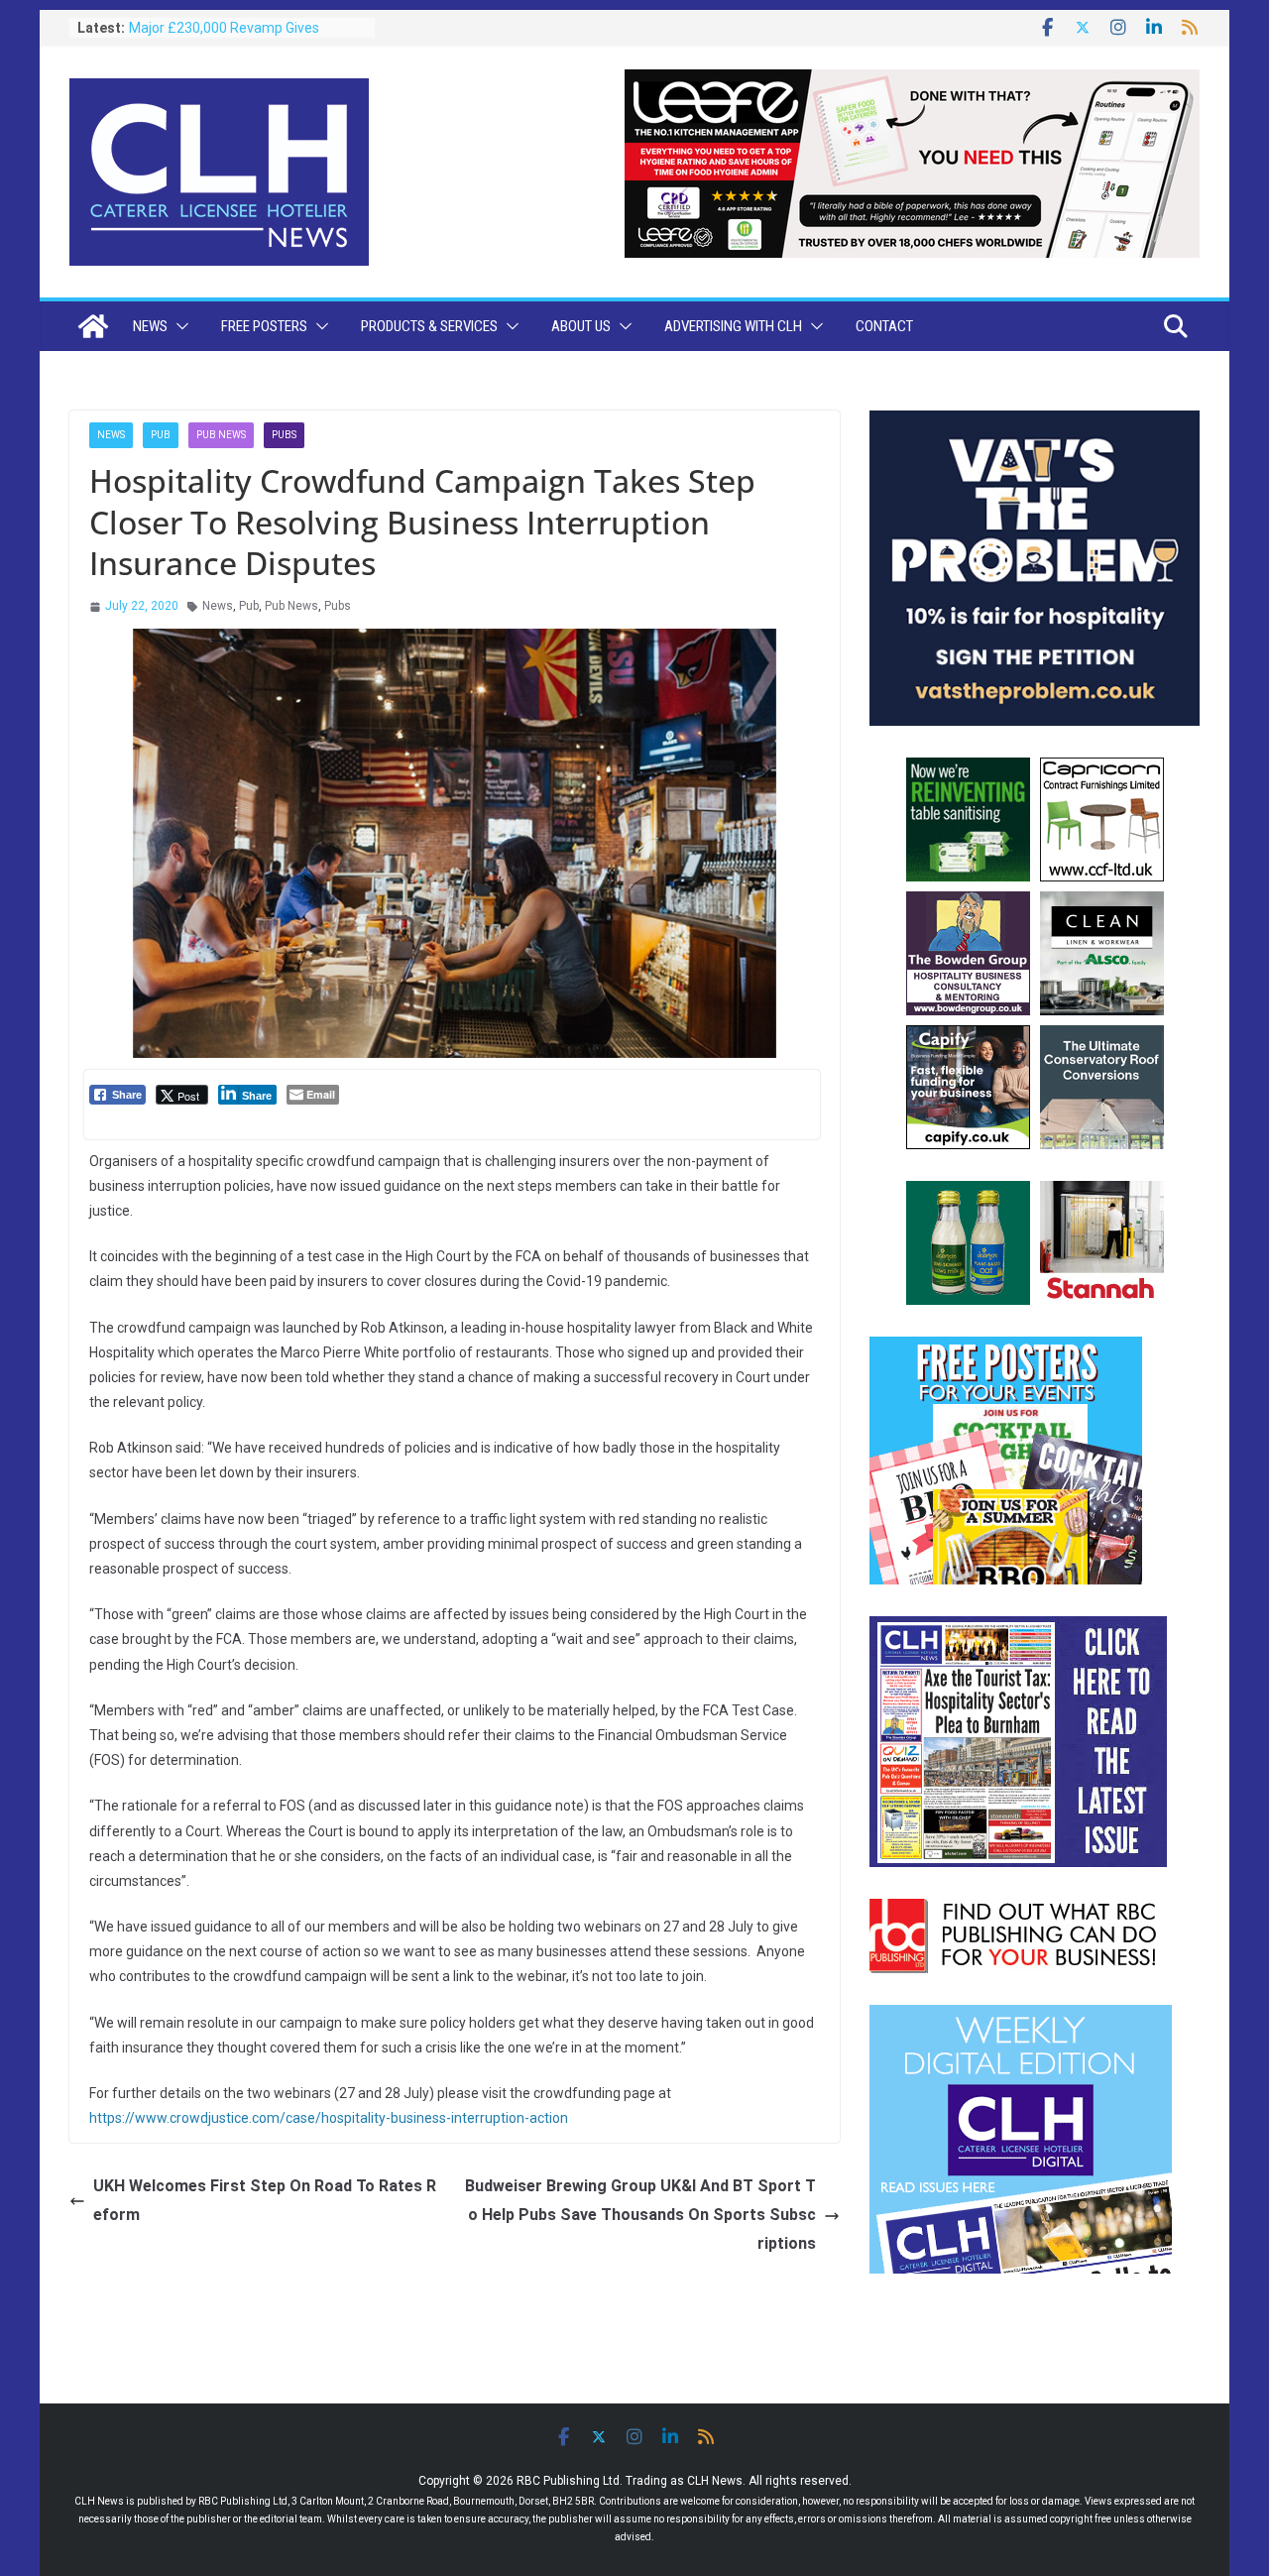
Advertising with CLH (733, 326)
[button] (178, 326)
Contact (884, 326)
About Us (581, 326)
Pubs (284, 435)
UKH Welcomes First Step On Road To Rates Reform (265, 2200)
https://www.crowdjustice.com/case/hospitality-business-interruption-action (329, 2118)
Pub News (221, 435)
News (150, 326)
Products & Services (429, 326)
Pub (161, 435)
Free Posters (264, 326)
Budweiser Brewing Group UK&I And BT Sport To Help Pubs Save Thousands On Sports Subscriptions (640, 2215)
